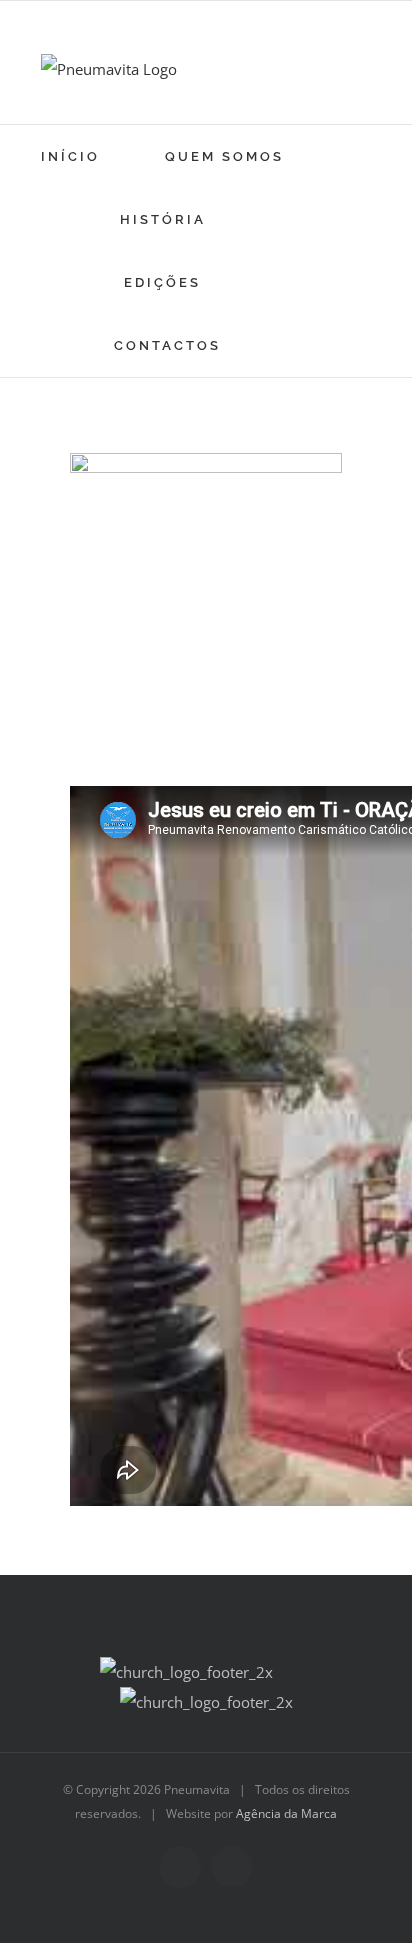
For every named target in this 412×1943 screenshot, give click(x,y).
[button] (292, 345)
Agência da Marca (286, 1813)
